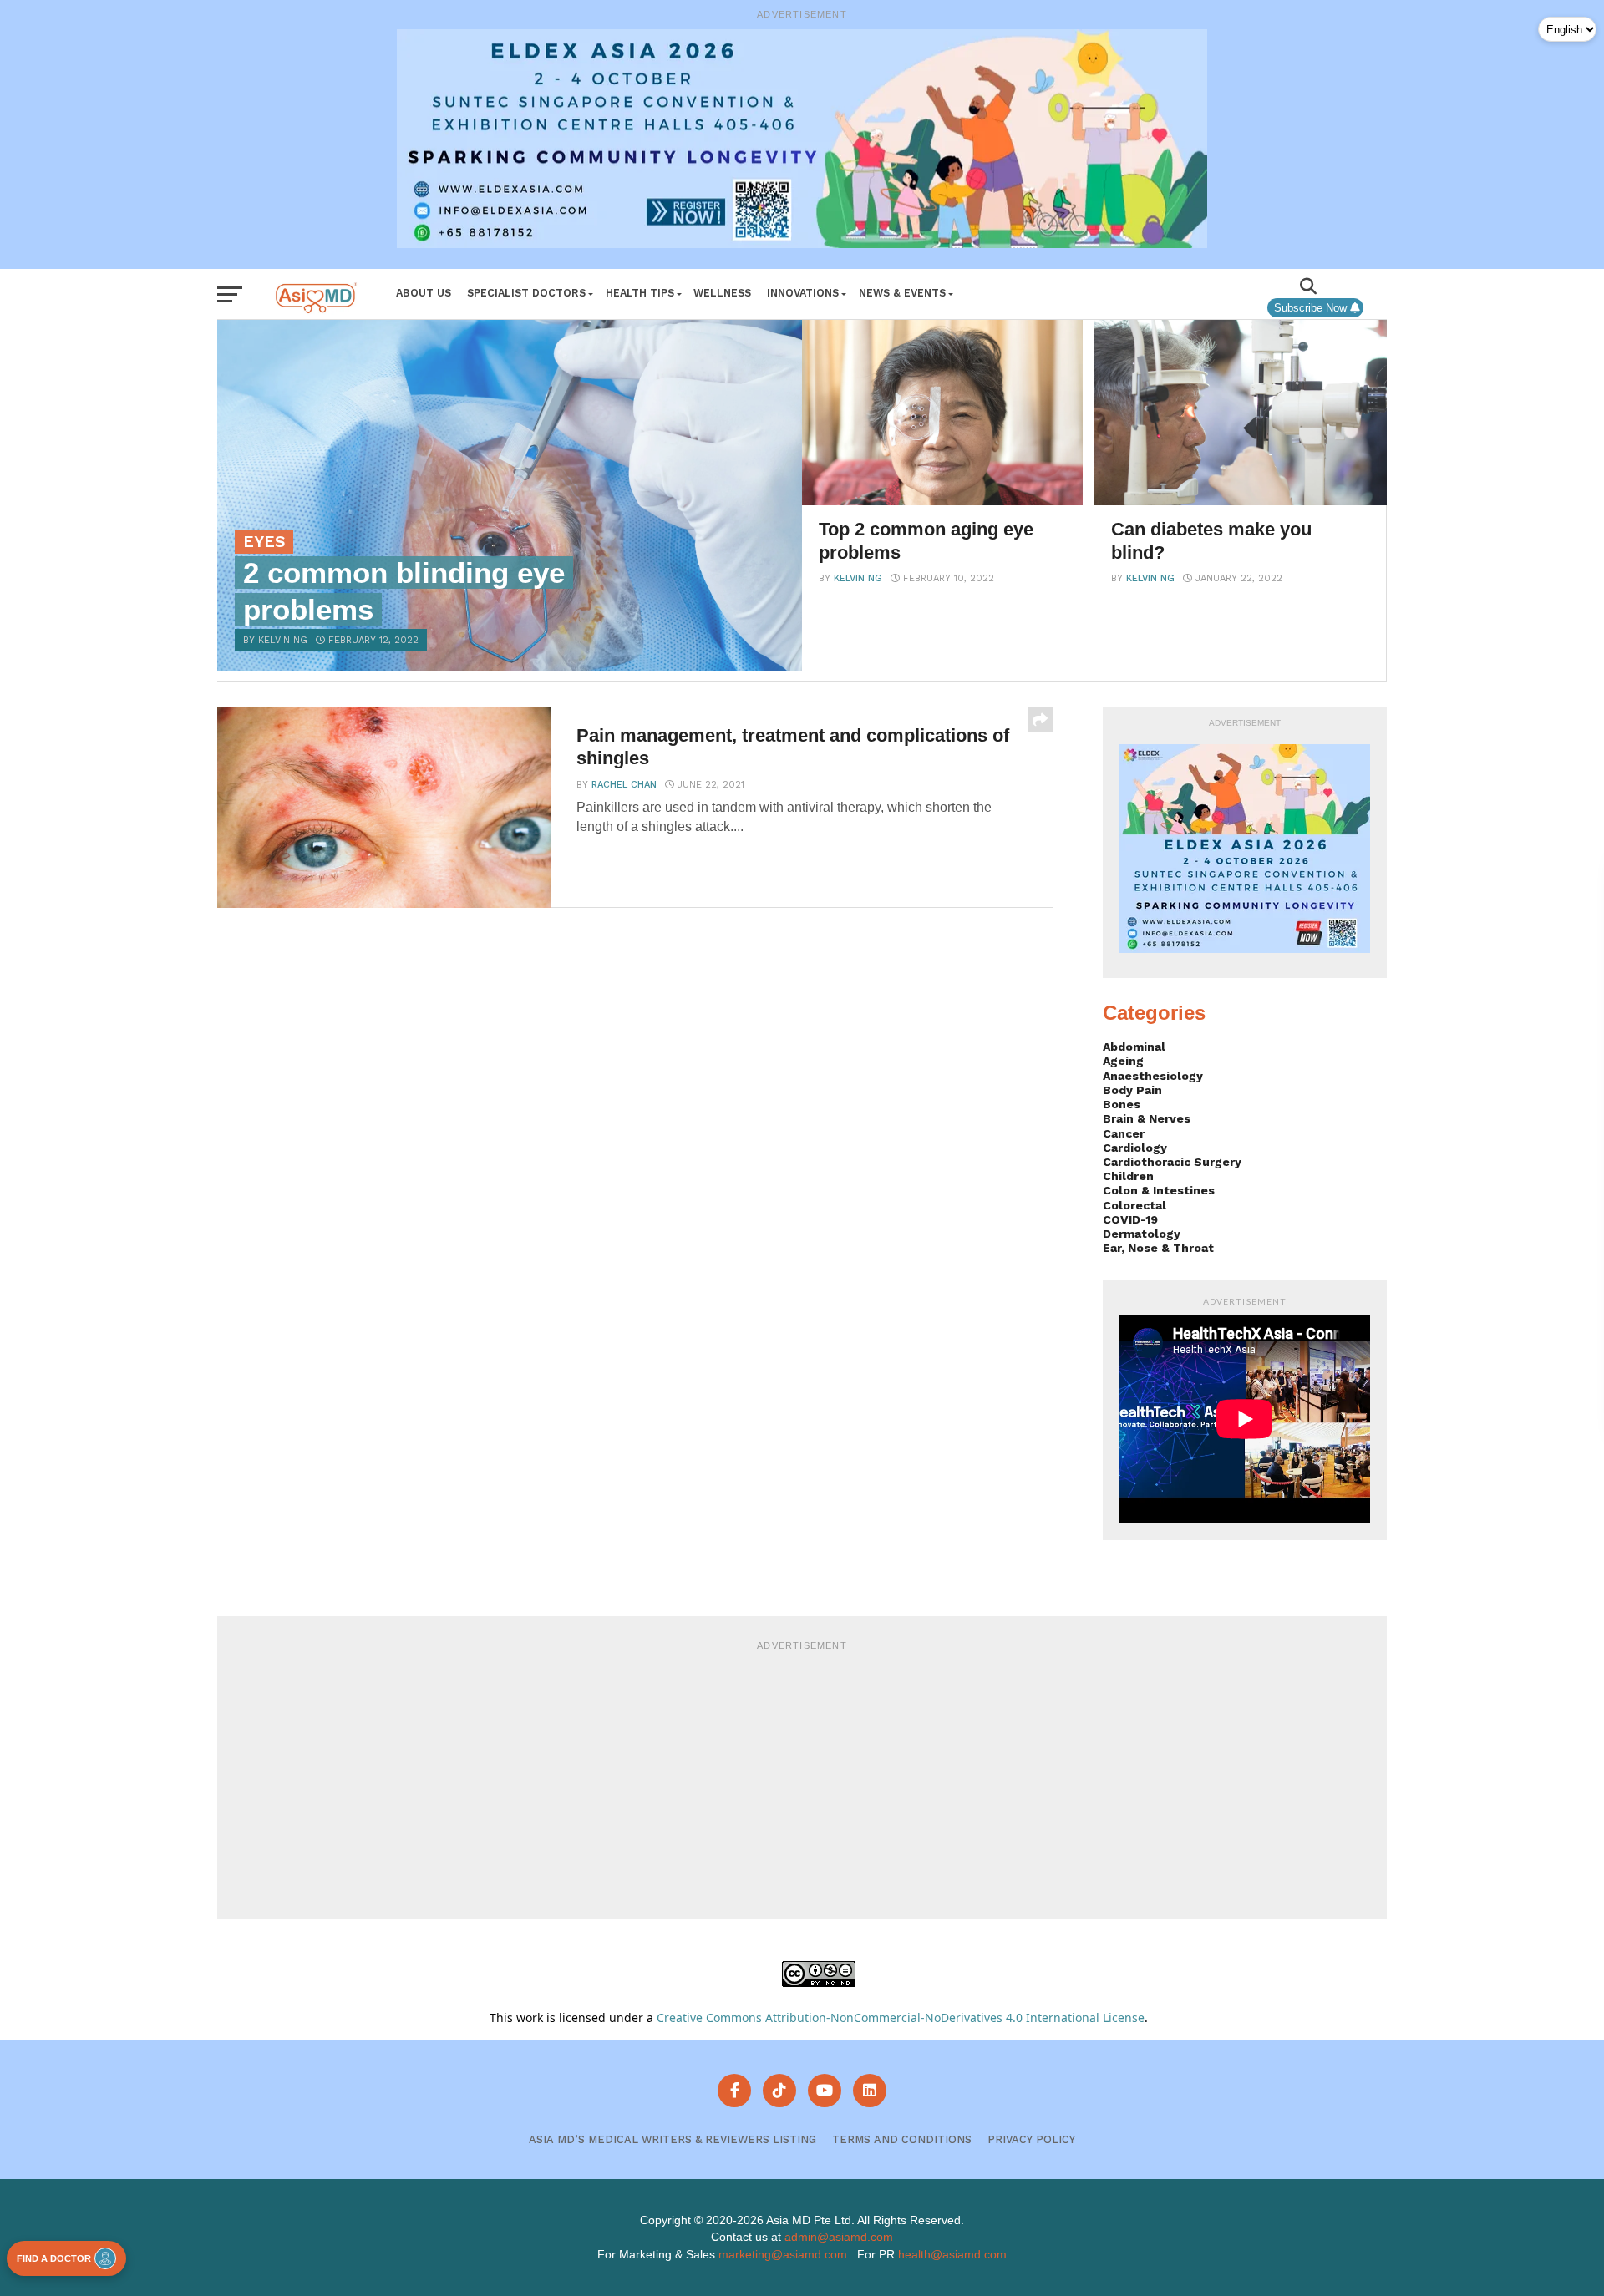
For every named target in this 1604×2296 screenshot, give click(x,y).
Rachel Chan (624, 785)
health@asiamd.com (952, 2254)
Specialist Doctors (526, 293)
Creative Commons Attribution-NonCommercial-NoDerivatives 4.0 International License (901, 2017)
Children (1128, 1176)
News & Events (902, 293)
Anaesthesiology (1153, 1076)
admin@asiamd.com (839, 2237)
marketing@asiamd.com (783, 2254)
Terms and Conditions (902, 2139)
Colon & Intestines (1159, 1190)
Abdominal (1134, 1047)
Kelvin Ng (858, 578)
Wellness (722, 293)
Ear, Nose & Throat (1158, 1248)
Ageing (1123, 1061)
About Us (424, 293)
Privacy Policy (1031, 2139)
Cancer (1124, 1133)
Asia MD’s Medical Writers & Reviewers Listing (673, 2139)
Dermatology (1142, 1234)
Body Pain (1132, 1090)
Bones (1122, 1104)
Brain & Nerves (1147, 1118)
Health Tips (640, 293)
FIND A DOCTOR (54, 2258)
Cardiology (1135, 1148)
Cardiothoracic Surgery (1172, 1162)
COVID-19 (1130, 1219)
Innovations (803, 293)
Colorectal (1134, 1205)
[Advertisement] (802, 1777)
